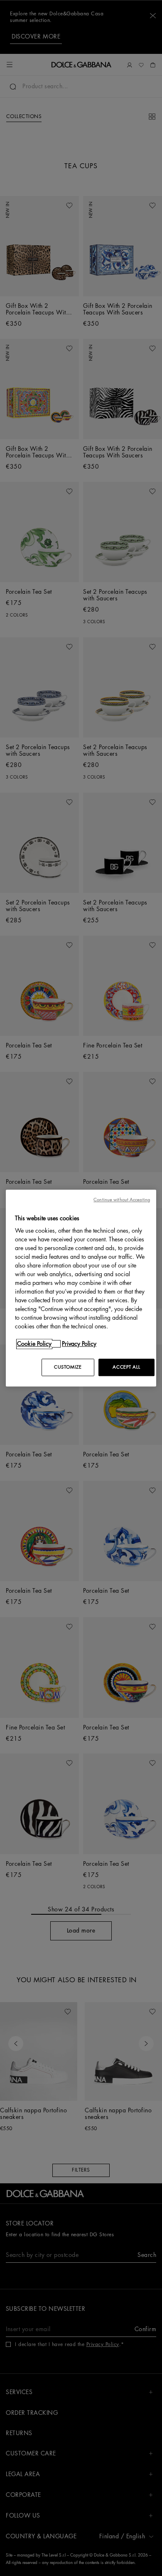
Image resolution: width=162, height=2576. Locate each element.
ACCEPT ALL (126, 1367)
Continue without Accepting (122, 1200)
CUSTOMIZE (68, 1367)
